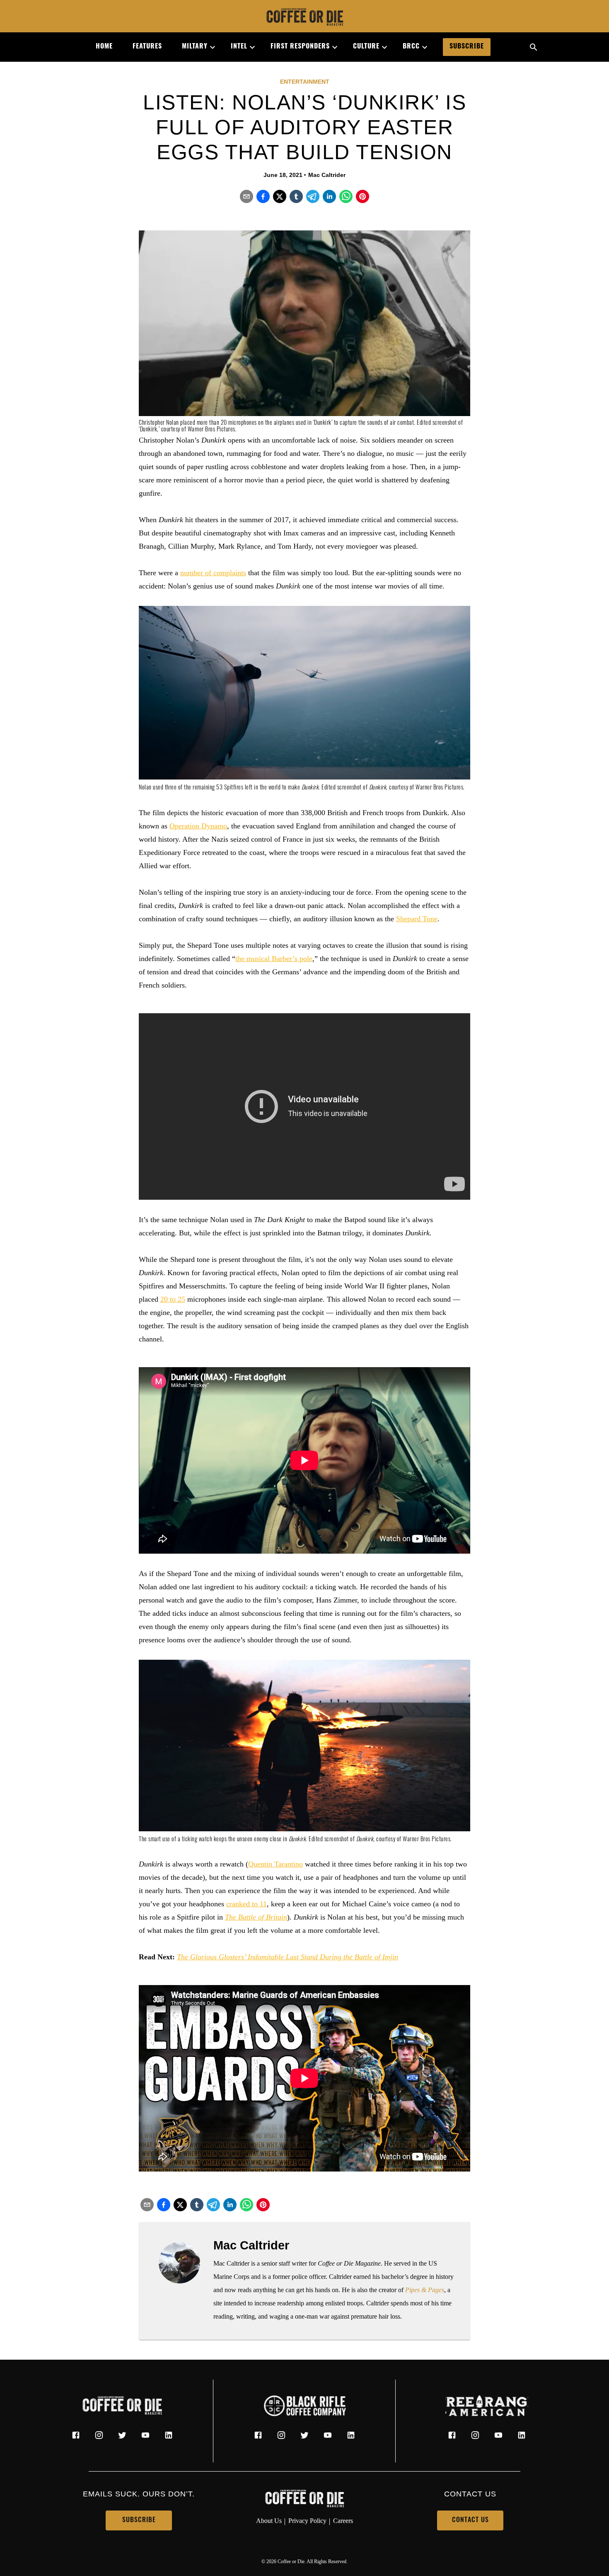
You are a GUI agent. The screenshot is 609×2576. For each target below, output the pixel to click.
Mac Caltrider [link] (327, 175)
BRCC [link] (411, 47)
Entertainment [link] (305, 82)
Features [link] (147, 47)
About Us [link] (269, 2521)
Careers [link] (343, 2521)
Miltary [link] (195, 47)
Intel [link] (239, 47)
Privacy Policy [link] (307, 2521)
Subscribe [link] (467, 47)
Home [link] (104, 47)
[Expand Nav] (209, 47)
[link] (304, 18)
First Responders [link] (300, 47)
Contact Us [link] (470, 2520)
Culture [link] (366, 47)
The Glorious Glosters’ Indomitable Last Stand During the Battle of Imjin (288, 1957)
